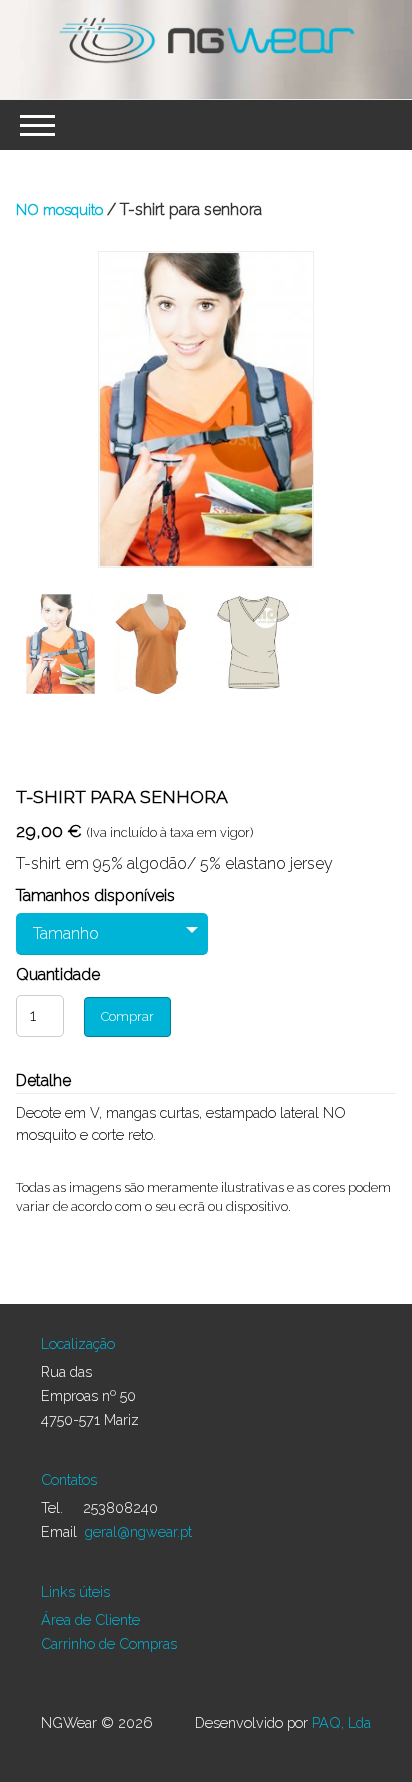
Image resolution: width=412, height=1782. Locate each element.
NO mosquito (59, 209)
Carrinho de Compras (109, 1643)
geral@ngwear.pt (138, 1531)
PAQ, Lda (341, 1722)
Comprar (127, 1016)
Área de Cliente (90, 1619)
